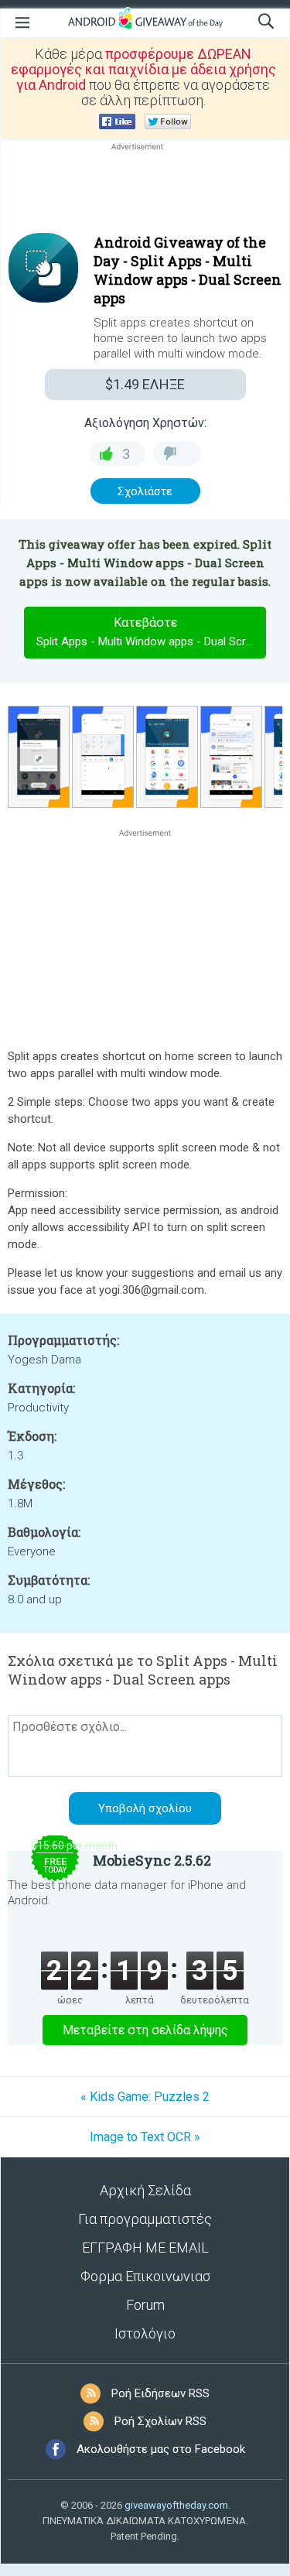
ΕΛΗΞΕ (145, 384)
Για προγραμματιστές (145, 2219)
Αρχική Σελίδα (145, 2190)
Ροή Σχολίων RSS (160, 2421)
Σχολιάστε (145, 491)
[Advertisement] (145, 191)
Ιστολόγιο (145, 2333)
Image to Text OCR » (145, 2137)
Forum (145, 2305)
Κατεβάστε (151, 632)
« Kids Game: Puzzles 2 (145, 2097)
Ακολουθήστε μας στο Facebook (161, 2449)
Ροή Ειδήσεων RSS (160, 2393)
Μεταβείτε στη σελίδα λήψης (145, 2030)
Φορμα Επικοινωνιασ (145, 2276)
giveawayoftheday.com (176, 2505)
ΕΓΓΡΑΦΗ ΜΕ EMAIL (145, 2248)
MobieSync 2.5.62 (152, 1860)
